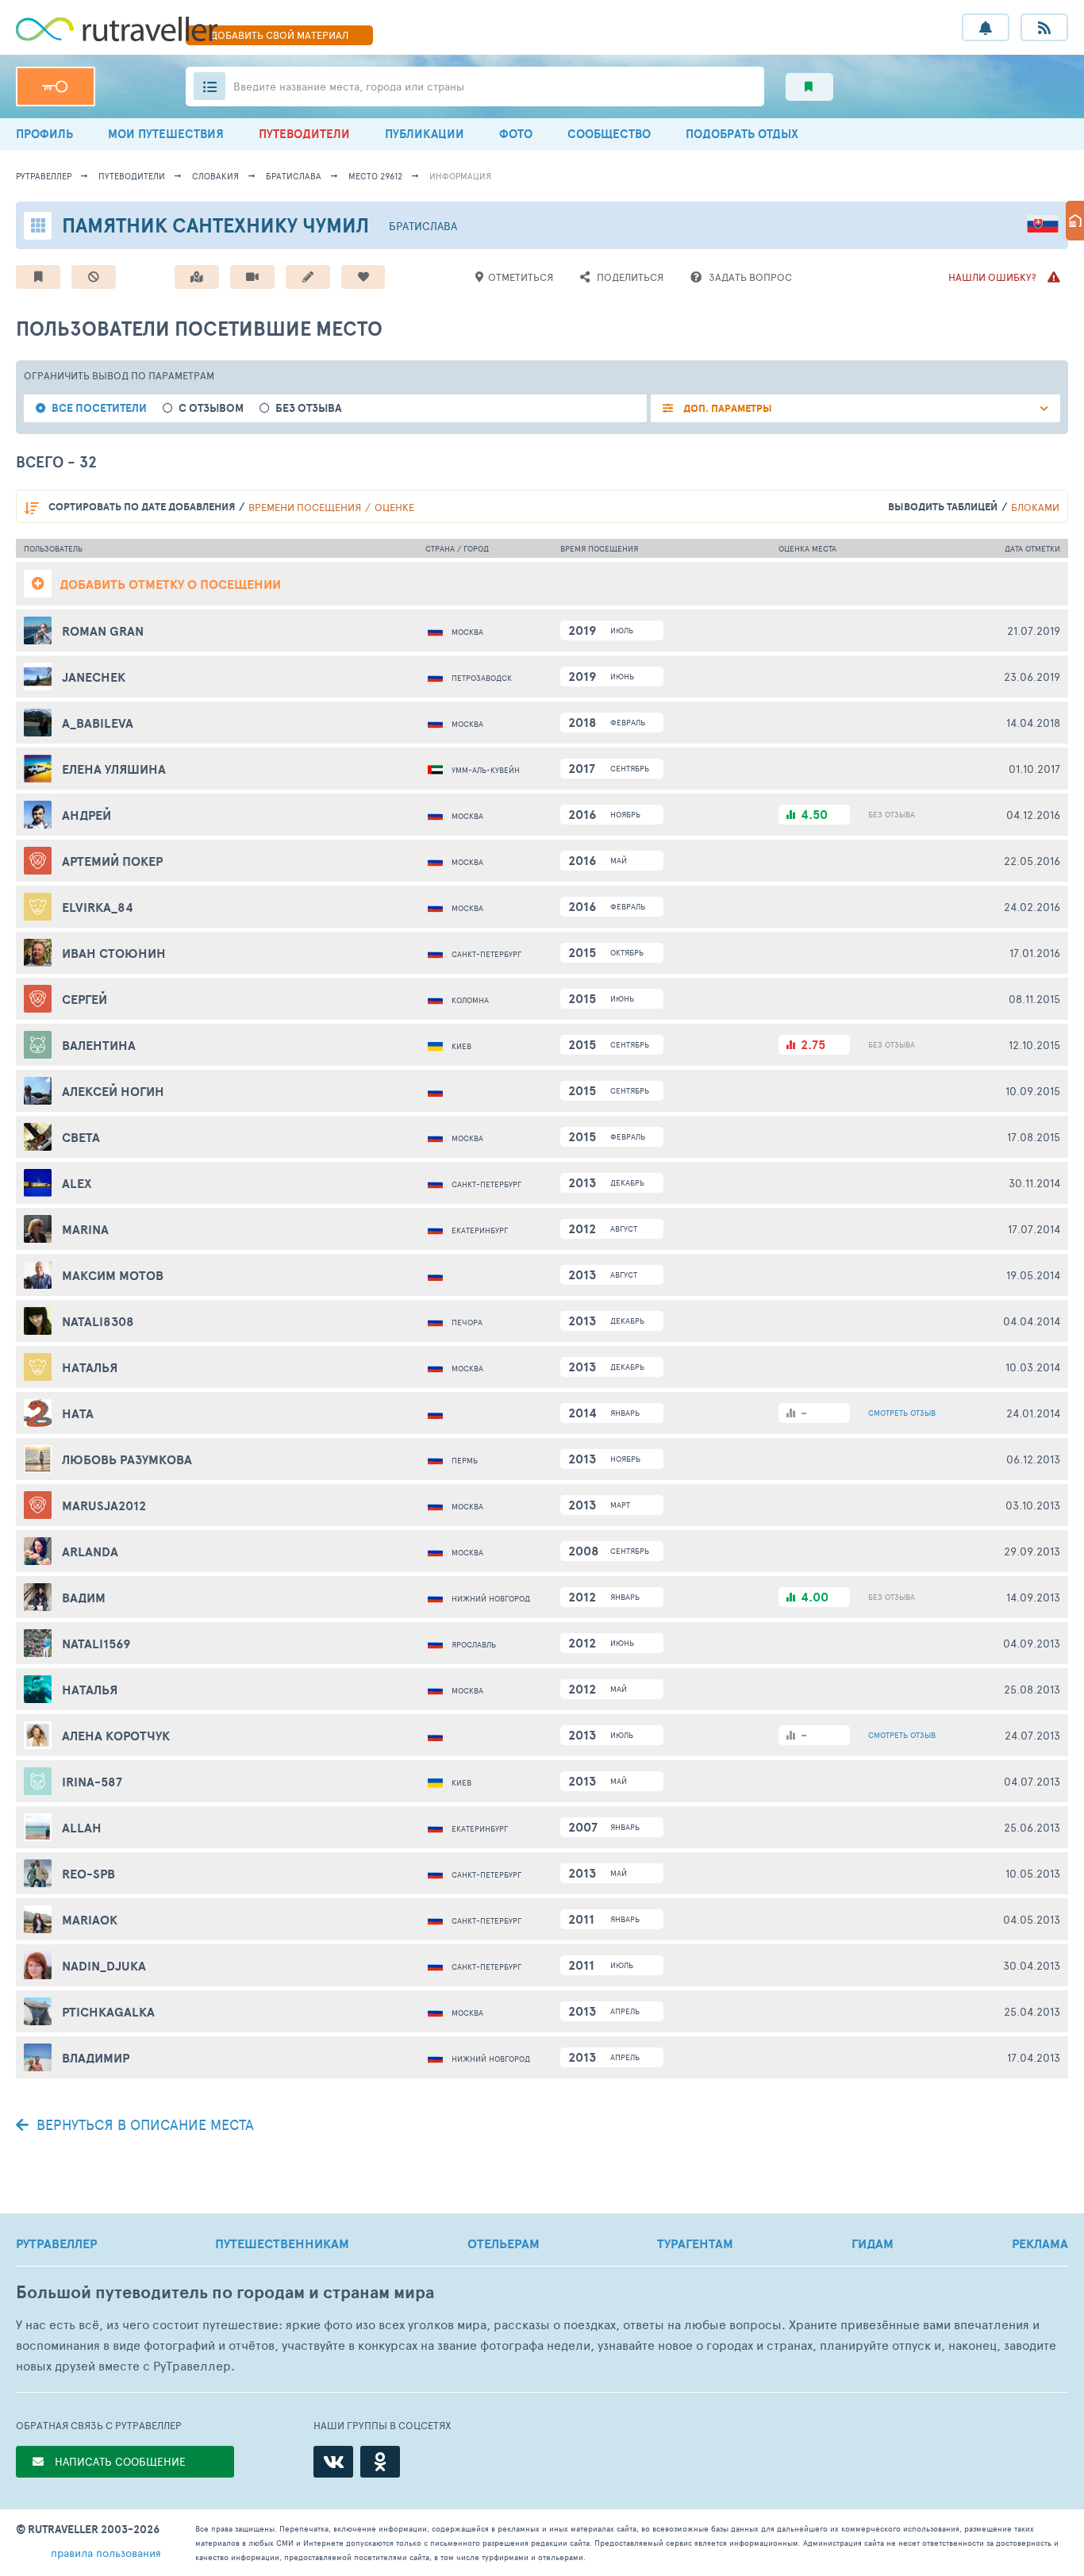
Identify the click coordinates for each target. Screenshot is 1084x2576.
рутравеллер (44, 176)
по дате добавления (142, 507)
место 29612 (375, 176)
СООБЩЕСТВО (609, 134)
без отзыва (309, 408)
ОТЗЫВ (902, 1413)
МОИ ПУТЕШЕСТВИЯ (166, 134)
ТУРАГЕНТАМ (695, 2243)
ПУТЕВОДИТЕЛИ (304, 134)
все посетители (99, 408)
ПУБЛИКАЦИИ (425, 134)
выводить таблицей (943, 507)
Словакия (215, 176)
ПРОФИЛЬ (44, 134)
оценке (394, 507)
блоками (1035, 507)
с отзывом (211, 408)
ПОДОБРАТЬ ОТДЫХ (742, 134)
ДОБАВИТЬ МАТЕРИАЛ (279, 35)
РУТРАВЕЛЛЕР (56, 2243)
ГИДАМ (873, 2243)
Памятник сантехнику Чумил (215, 225)
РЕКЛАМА (1040, 2243)
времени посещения (305, 507)
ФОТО (516, 134)
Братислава (294, 176)
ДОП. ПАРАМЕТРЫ (727, 408)
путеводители (132, 176)
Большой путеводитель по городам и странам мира (225, 2292)
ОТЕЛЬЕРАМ (504, 2243)
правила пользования (106, 2553)
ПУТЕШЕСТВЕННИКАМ (282, 2243)
